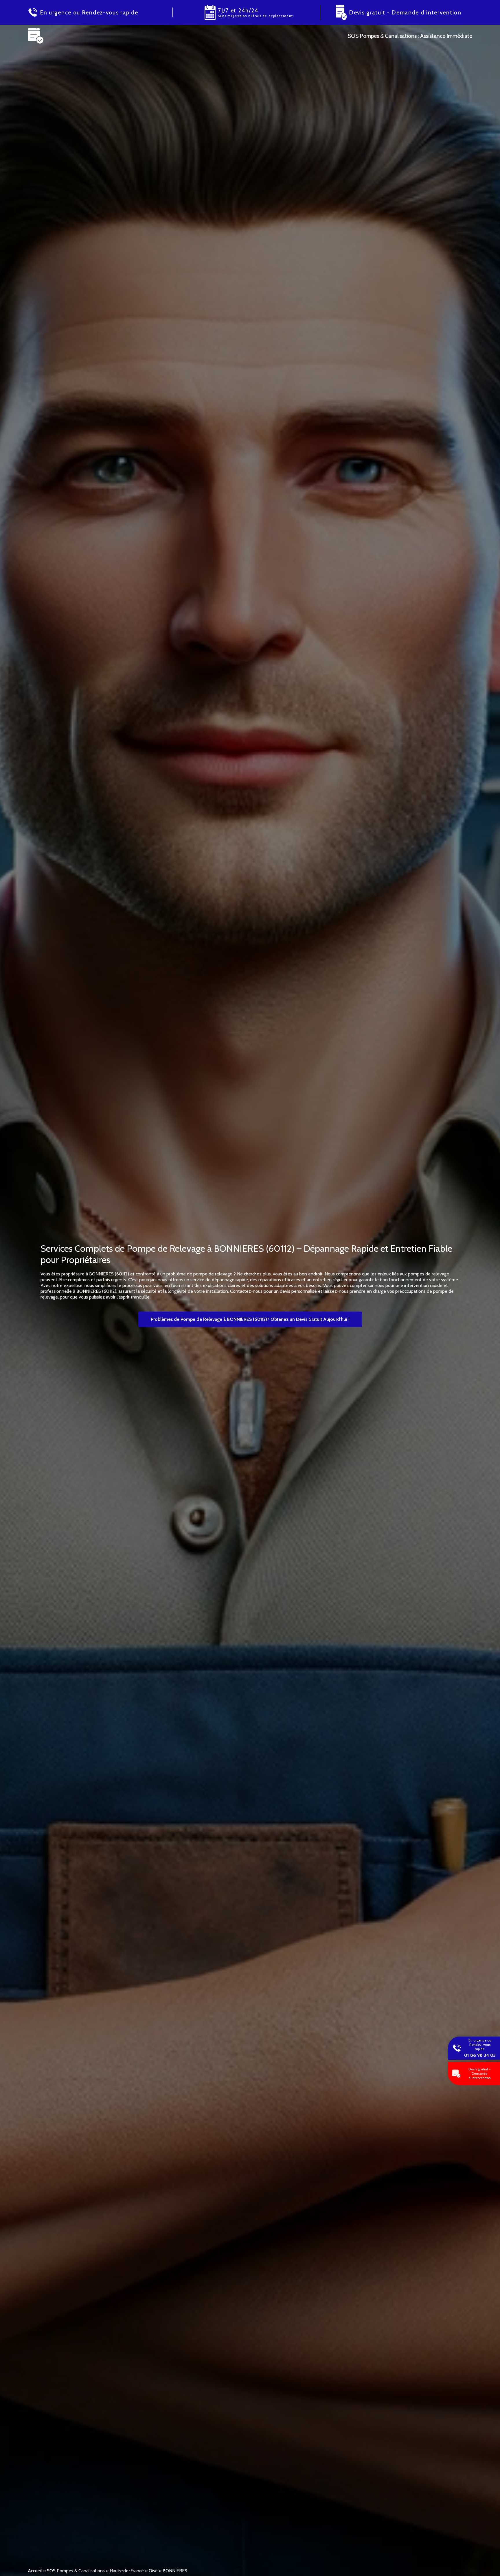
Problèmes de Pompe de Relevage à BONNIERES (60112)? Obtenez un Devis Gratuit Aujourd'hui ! (250, 1319)
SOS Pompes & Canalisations (76, 2571)
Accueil (35, 2571)
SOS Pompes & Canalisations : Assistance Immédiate (410, 36)
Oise (153, 2571)
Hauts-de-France (127, 2571)
